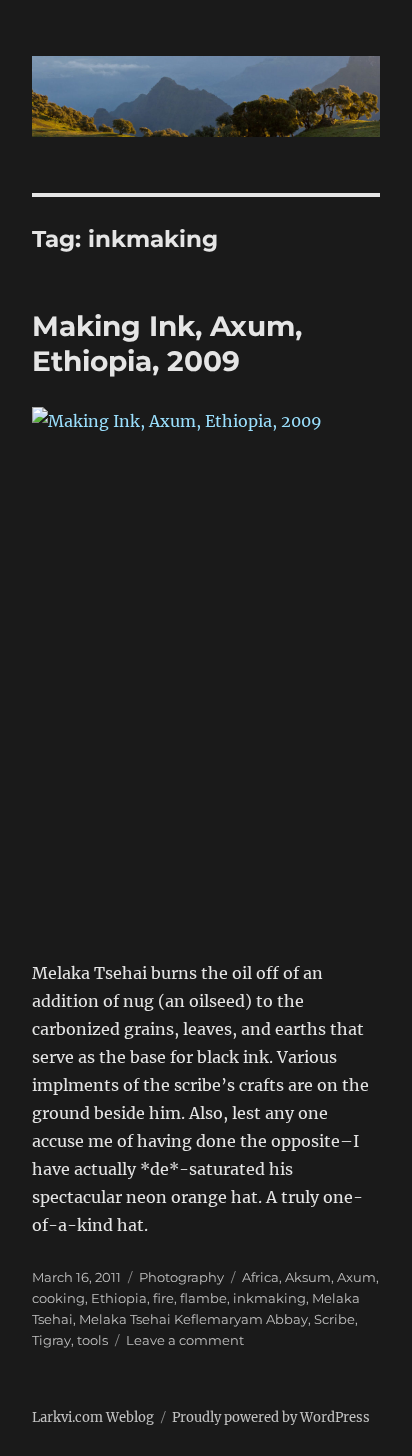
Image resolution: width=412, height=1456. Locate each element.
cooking (58, 1298)
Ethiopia (119, 1298)
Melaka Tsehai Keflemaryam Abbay (193, 1319)
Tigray (51, 1340)
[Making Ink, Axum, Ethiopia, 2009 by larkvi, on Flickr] (206, 669)
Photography (181, 1277)
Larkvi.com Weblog (93, 1417)
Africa (260, 1277)
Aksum (308, 1277)
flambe (203, 1298)
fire (163, 1298)
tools (92, 1340)
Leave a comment (185, 1340)
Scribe (334, 1319)
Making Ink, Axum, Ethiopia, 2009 (167, 343)
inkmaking (269, 1298)
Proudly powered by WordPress (271, 1417)
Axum (356, 1277)
